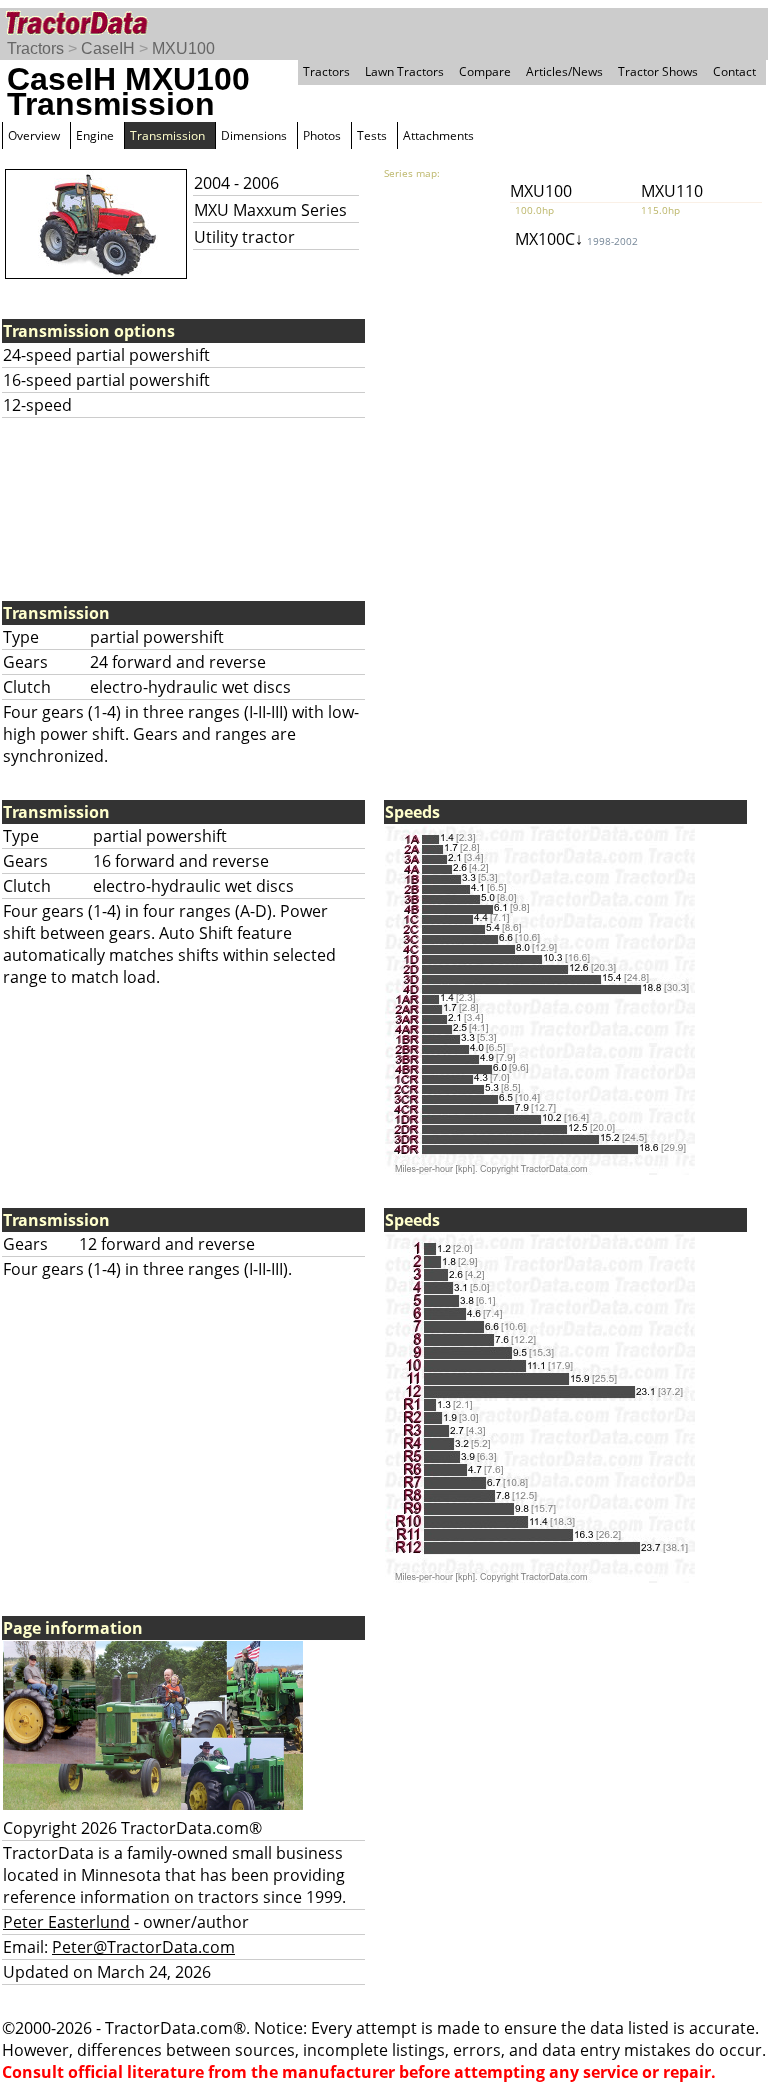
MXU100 (183, 48)
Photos (322, 135)
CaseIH (108, 48)
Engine (95, 135)
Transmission (167, 135)
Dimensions (254, 135)
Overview (34, 135)
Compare (485, 71)
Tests (372, 135)
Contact (734, 71)
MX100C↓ (576, 239)
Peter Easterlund (66, 1922)
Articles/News (564, 71)
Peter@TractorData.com (143, 1947)
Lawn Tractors (404, 71)
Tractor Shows (658, 71)
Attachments (438, 135)
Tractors (35, 48)
